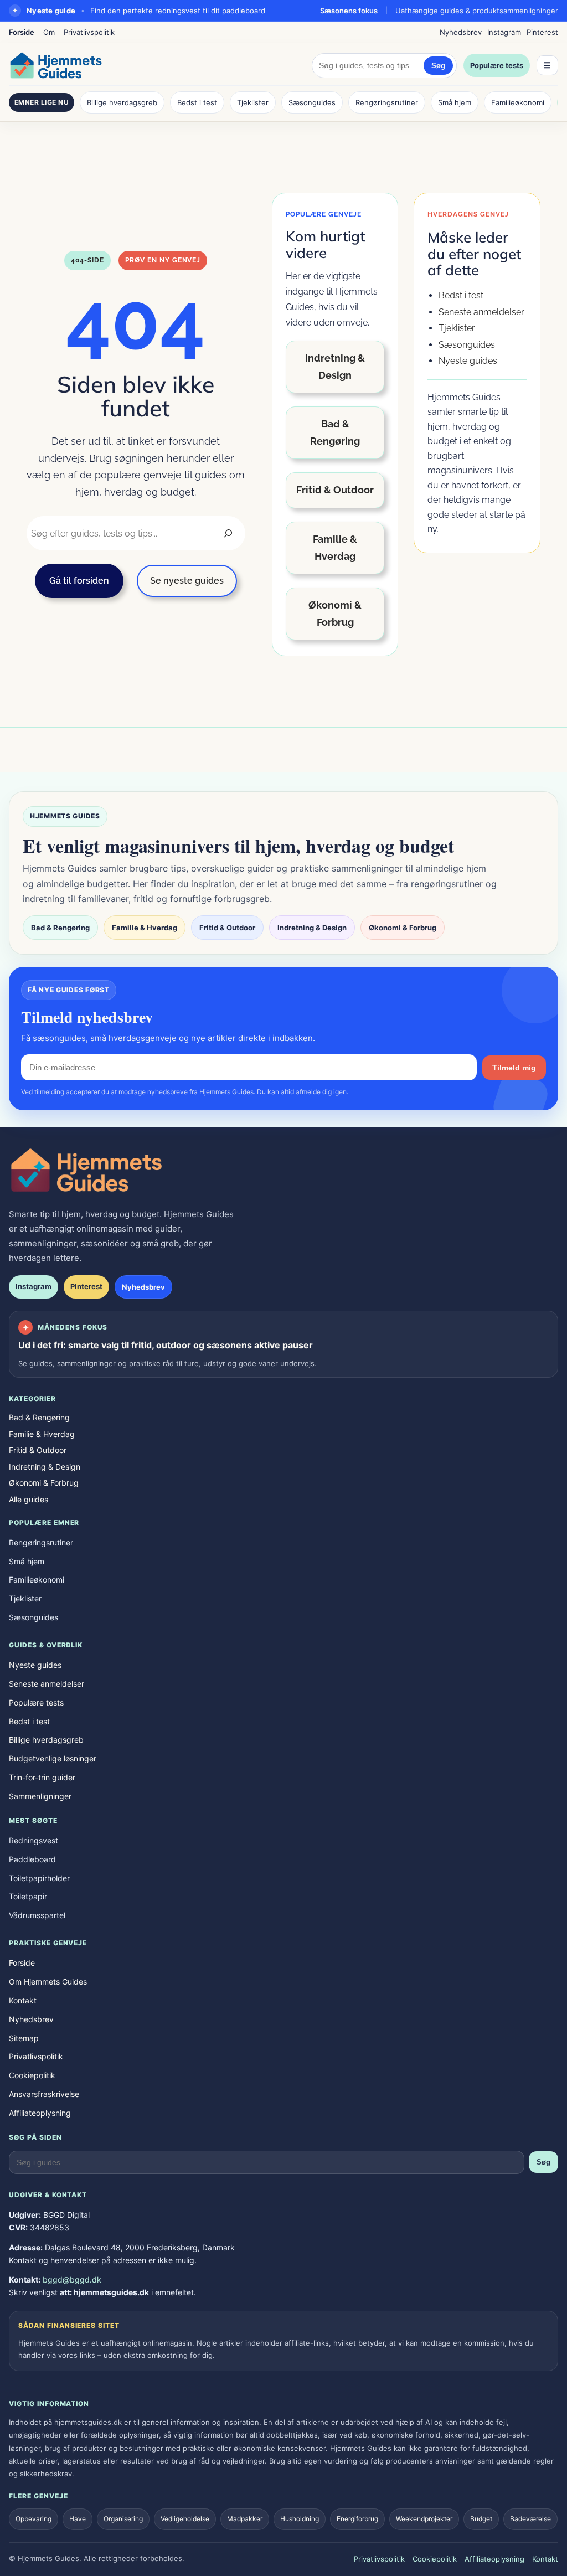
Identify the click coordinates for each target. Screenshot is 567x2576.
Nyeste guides (468, 361)
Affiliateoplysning (40, 2113)
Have (78, 2519)
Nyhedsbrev (461, 32)
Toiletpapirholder (39, 1878)
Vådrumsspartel (37, 1915)
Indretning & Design (335, 367)
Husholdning (300, 2519)
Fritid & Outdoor (335, 490)
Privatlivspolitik (89, 32)
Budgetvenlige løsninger (53, 1758)
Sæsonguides (312, 102)
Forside (22, 32)
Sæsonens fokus (349, 11)
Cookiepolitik (32, 2075)
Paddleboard (32, 1859)
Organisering (123, 2519)
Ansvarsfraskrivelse (44, 2094)
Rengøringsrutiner (387, 102)
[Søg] (228, 533)
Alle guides (29, 1499)
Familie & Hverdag (335, 548)
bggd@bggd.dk (72, 2279)
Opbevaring (33, 2519)
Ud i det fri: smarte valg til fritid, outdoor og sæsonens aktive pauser (166, 1345)
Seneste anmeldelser (481, 312)
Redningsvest (33, 1840)
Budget (481, 2519)
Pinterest (542, 32)
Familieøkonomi (518, 102)
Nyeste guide (51, 11)
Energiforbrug (357, 2519)
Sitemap (24, 2038)
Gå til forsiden (79, 581)
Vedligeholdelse (185, 2519)
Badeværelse (530, 2519)
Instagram (504, 32)
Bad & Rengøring (335, 432)
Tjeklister (253, 102)
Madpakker (245, 2519)
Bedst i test (197, 102)
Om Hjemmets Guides (48, 1982)
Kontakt (23, 2000)
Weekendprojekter (424, 2519)
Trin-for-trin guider (42, 1777)
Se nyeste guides (187, 581)
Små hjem (455, 102)
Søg (438, 66)
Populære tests (497, 65)
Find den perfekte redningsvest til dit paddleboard (178, 11)
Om (49, 32)
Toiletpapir (28, 1896)
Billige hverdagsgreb (122, 102)
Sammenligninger (40, 1796)
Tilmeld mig (514, 1068)
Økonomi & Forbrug (335, 614)
